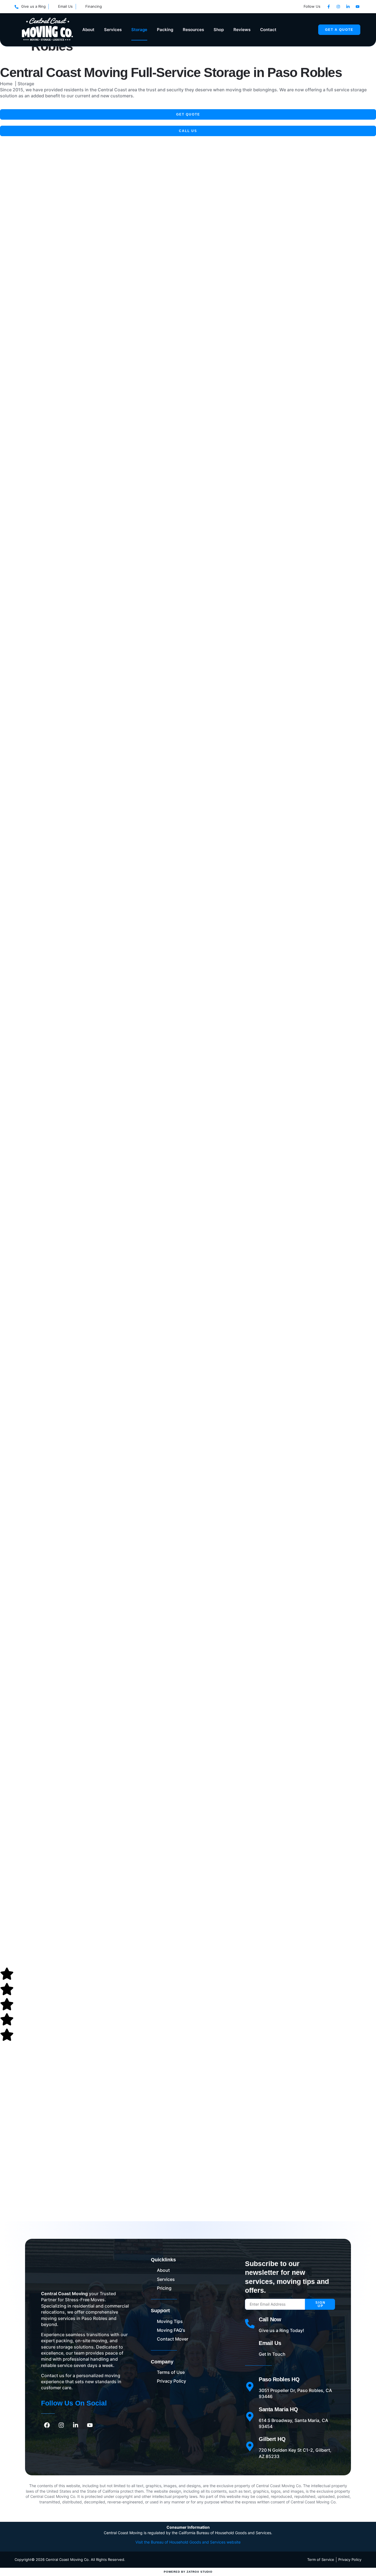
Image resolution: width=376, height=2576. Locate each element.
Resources (193, 30)
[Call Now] (250, 2324)
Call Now (270, 2319)
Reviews (242, 30)
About (88, 30)
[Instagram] (338, 7)
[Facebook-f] (329, 7)
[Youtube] (358, 7)
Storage (139, 30)
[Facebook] (47, 2425)
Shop (219, 30)
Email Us (270, 2343)
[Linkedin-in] (348, 7)
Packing (165, 30)
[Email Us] (250, 2347)
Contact (268, 30)
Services (113, 30)
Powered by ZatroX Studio (188, 2572)
